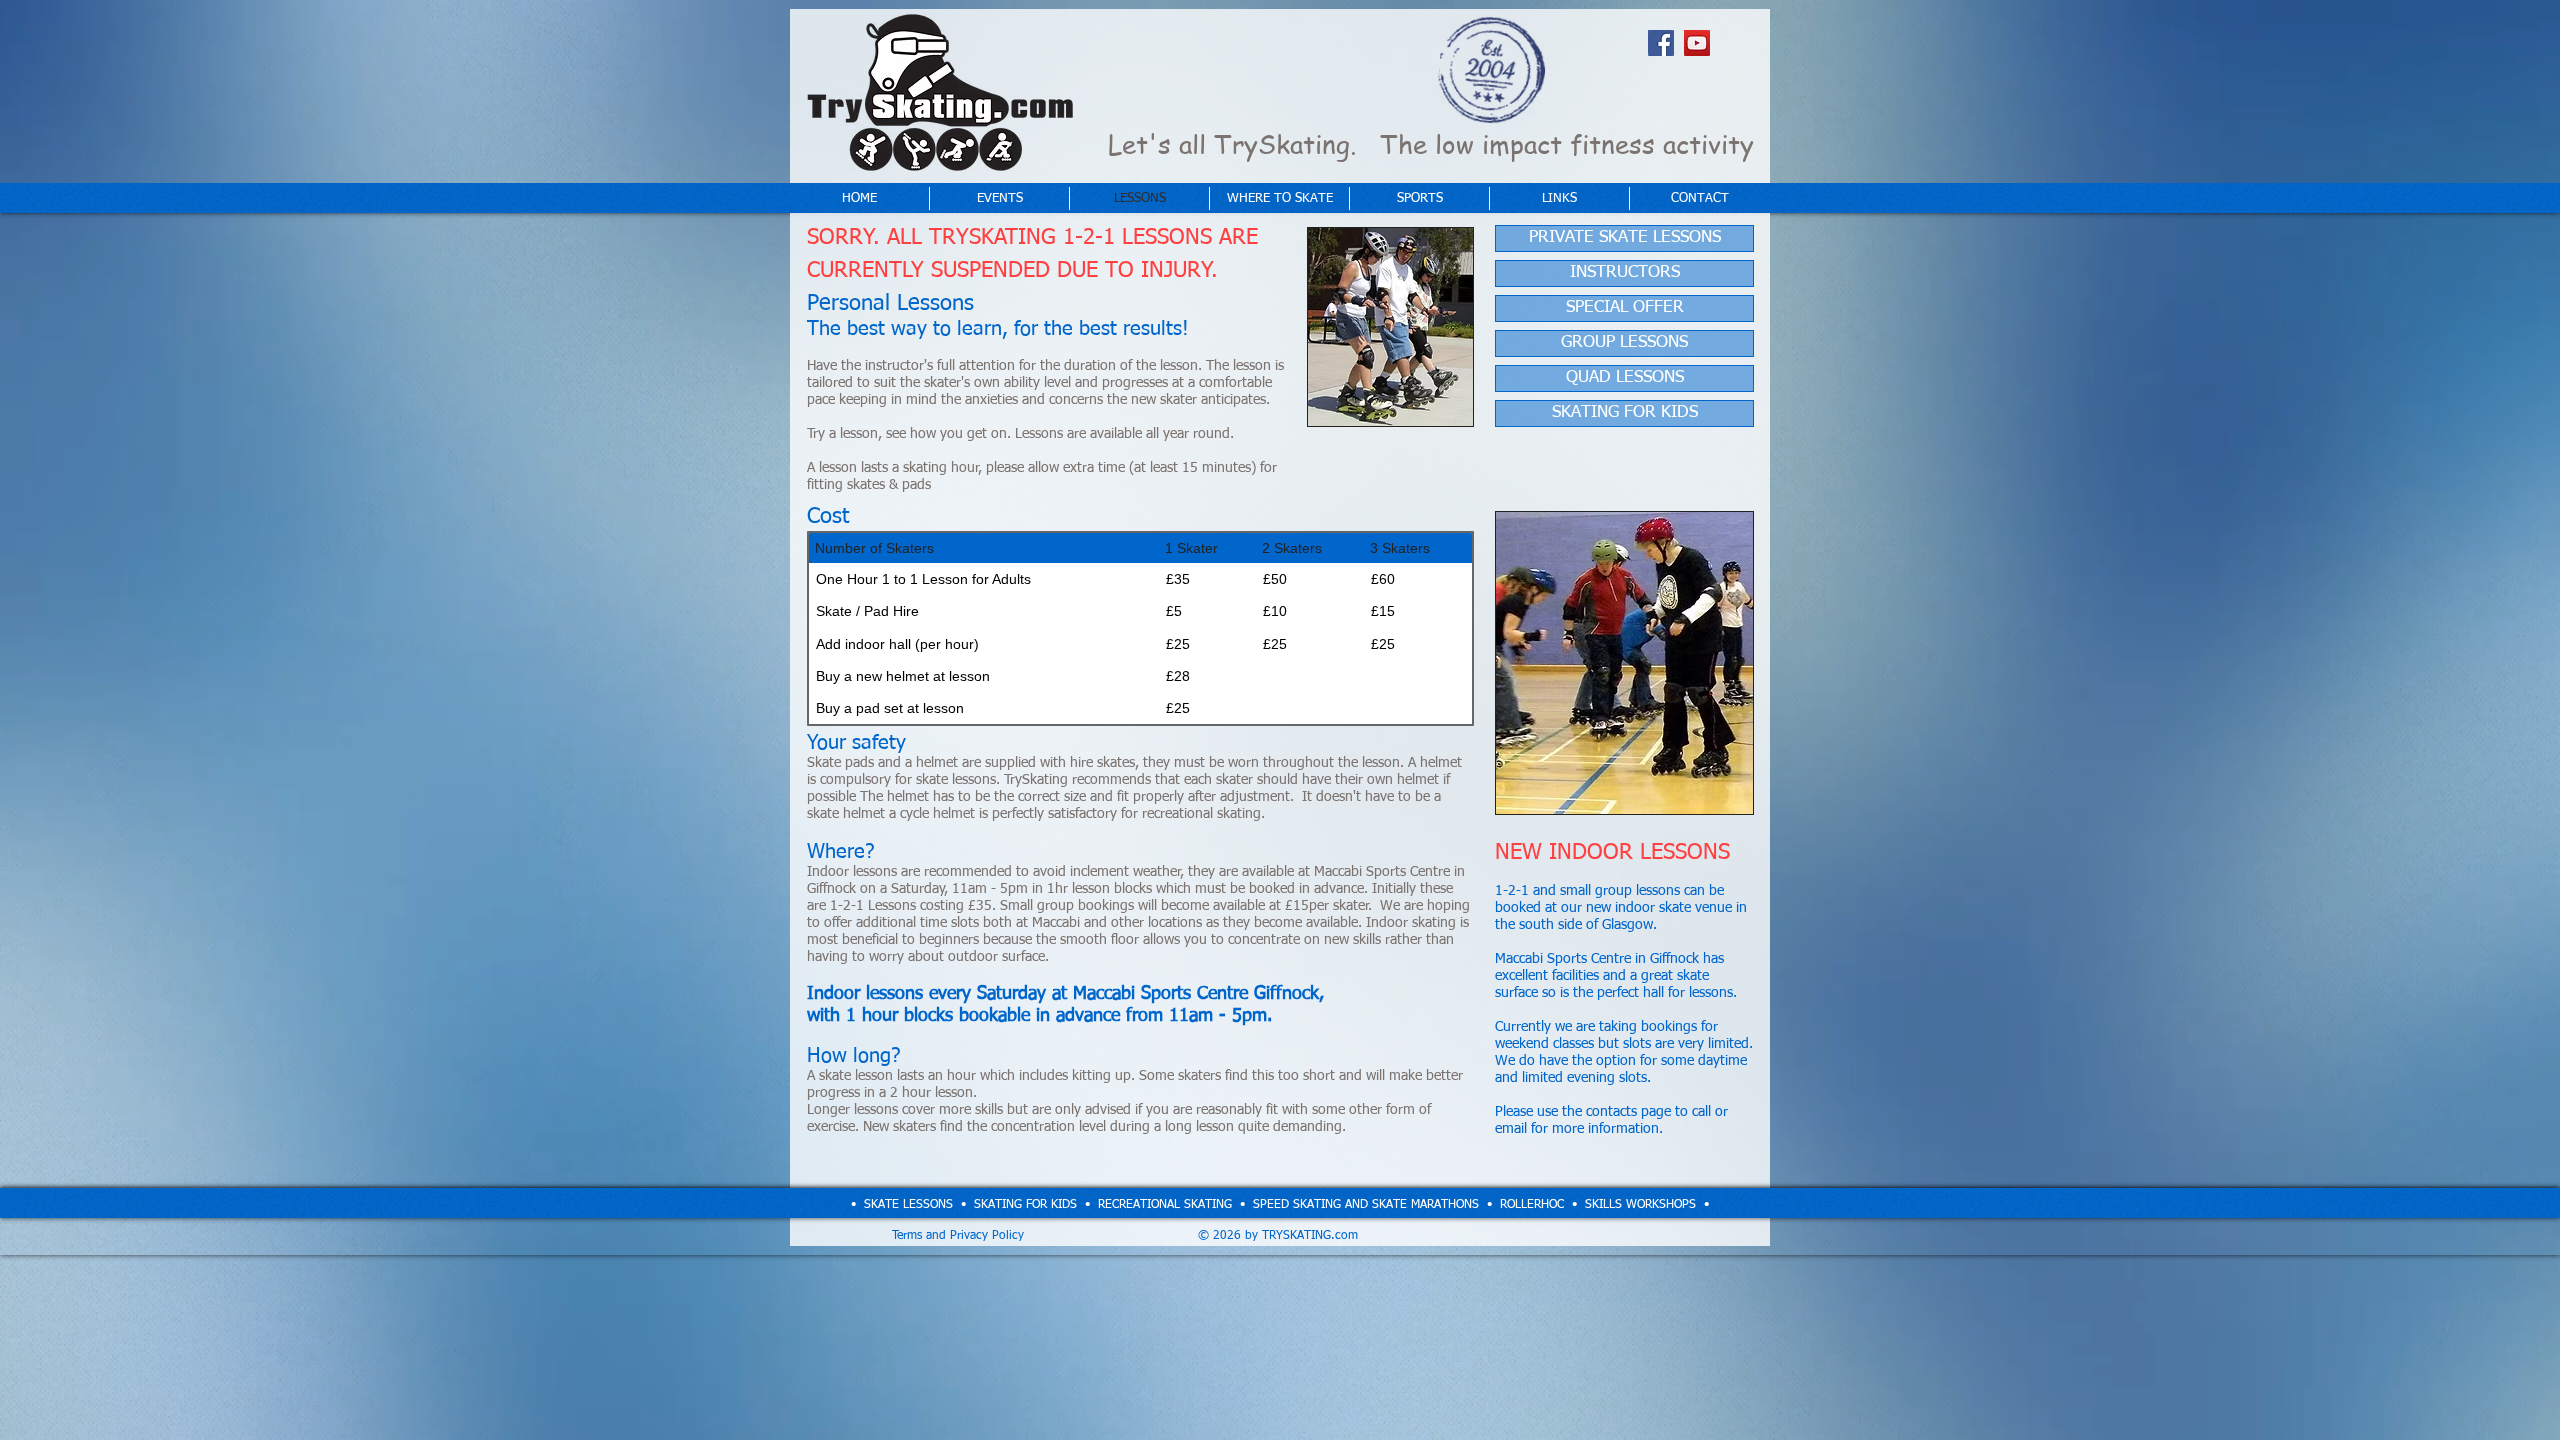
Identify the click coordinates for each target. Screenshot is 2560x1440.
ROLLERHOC (1532, 1205)
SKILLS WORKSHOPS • (1647, 1205)
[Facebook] (1661, 43)
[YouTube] (1697, 43)
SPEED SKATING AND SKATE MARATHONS (1366, 1205)
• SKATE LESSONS (902, 1205)
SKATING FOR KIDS (1025, 1205)
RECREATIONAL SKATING (1165, 1205)
